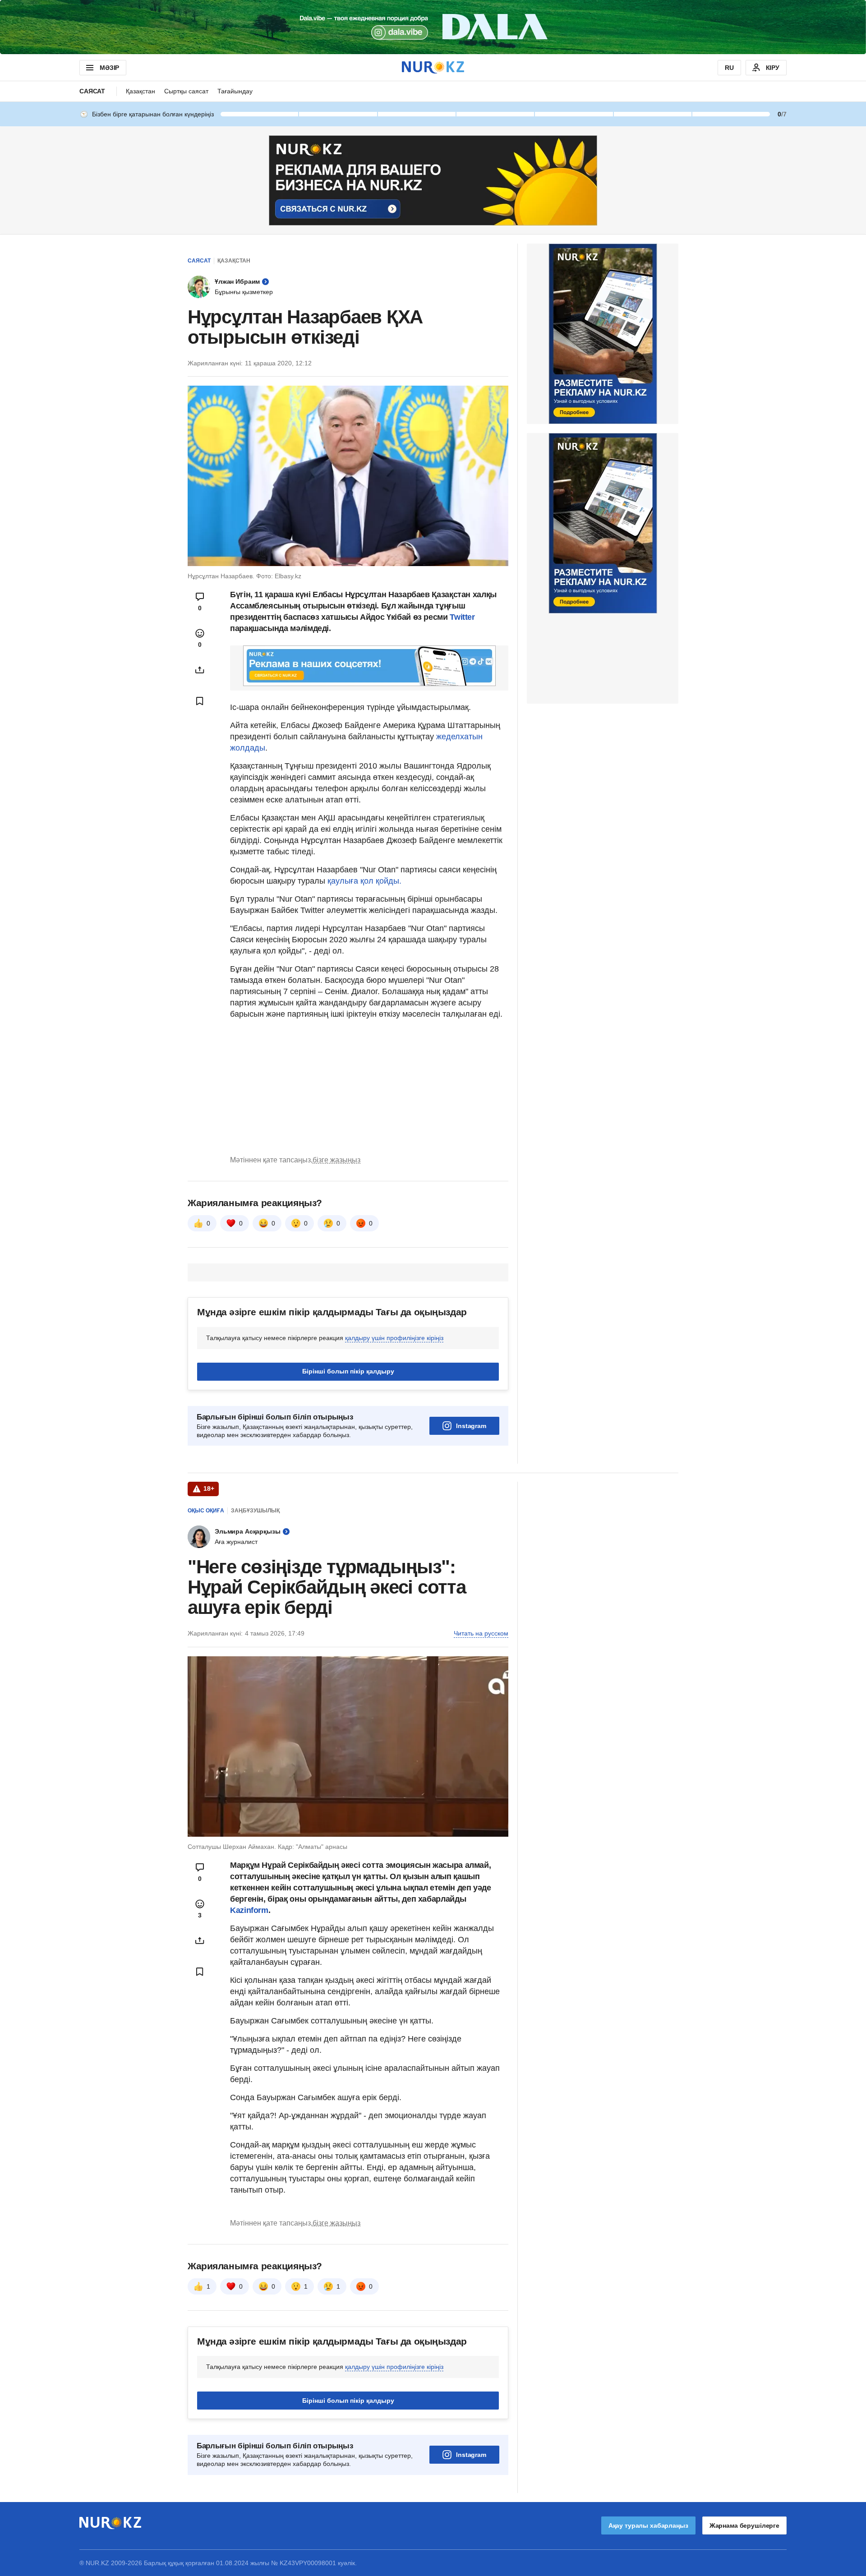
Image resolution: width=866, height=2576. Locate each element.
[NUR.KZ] (433, 67)
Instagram (471, 1426)
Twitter (462, 617)
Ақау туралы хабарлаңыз (648, 2525)
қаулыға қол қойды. (364, 881)
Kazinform (249, 1910)
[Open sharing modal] (200, 670)
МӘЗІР (109, 68)
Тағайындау (235, 91)
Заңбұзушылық (255, 1511)
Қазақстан (140, 91)
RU (729, 68)
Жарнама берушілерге (744, 2525)
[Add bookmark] (200, 701)
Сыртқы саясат (186, 91)
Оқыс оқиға (206, 1511)
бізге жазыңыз (336, 1160)
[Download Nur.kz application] (433, 27)
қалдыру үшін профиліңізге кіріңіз (394, 1338)
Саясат (92, 91)
